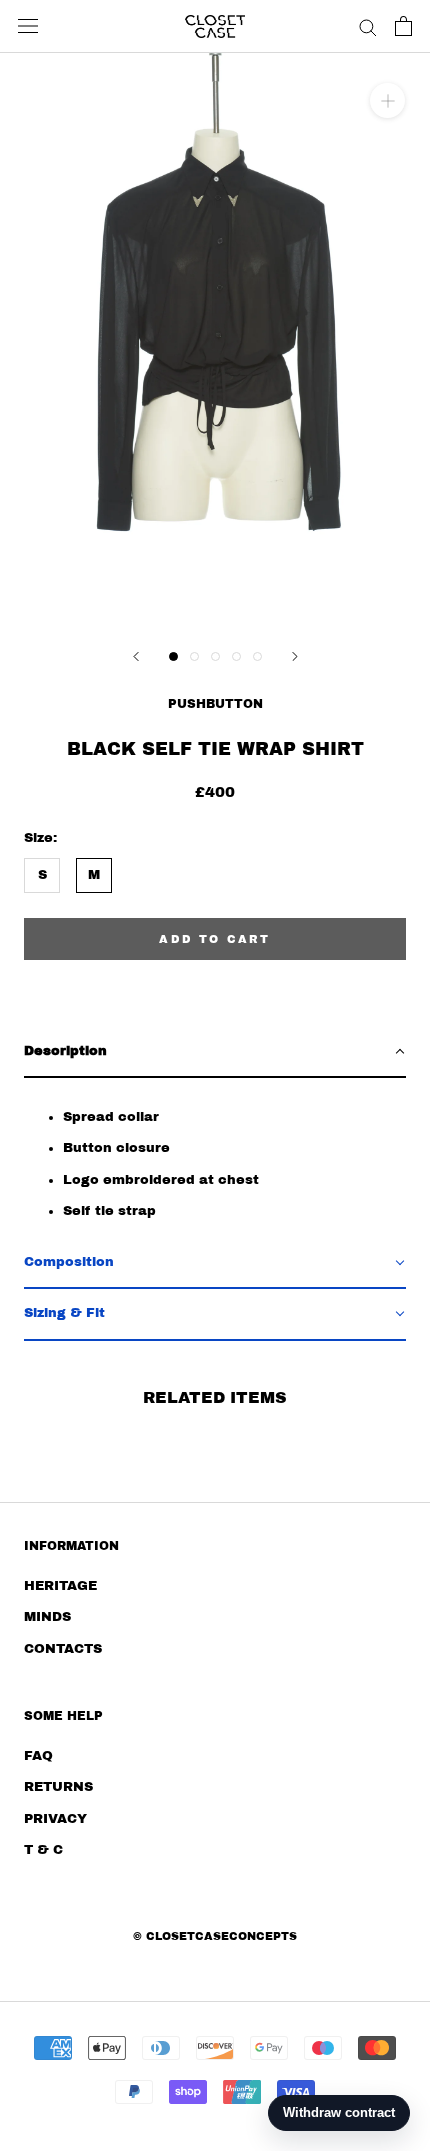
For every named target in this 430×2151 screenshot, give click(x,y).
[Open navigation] (28, 26)
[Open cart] (403, 26)
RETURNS (58, 1787)
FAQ (38, 1756)
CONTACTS (63, 1649)
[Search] (368, 26)
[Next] (295, 656)
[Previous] (136, 656)
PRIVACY (55, 1819)
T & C (43, 1850)
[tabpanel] (215, 1158)
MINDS (47, 1617)
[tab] (215, 1052)
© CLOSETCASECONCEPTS (215, 1936)
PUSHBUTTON (215, 704)
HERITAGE (60, 1586)
